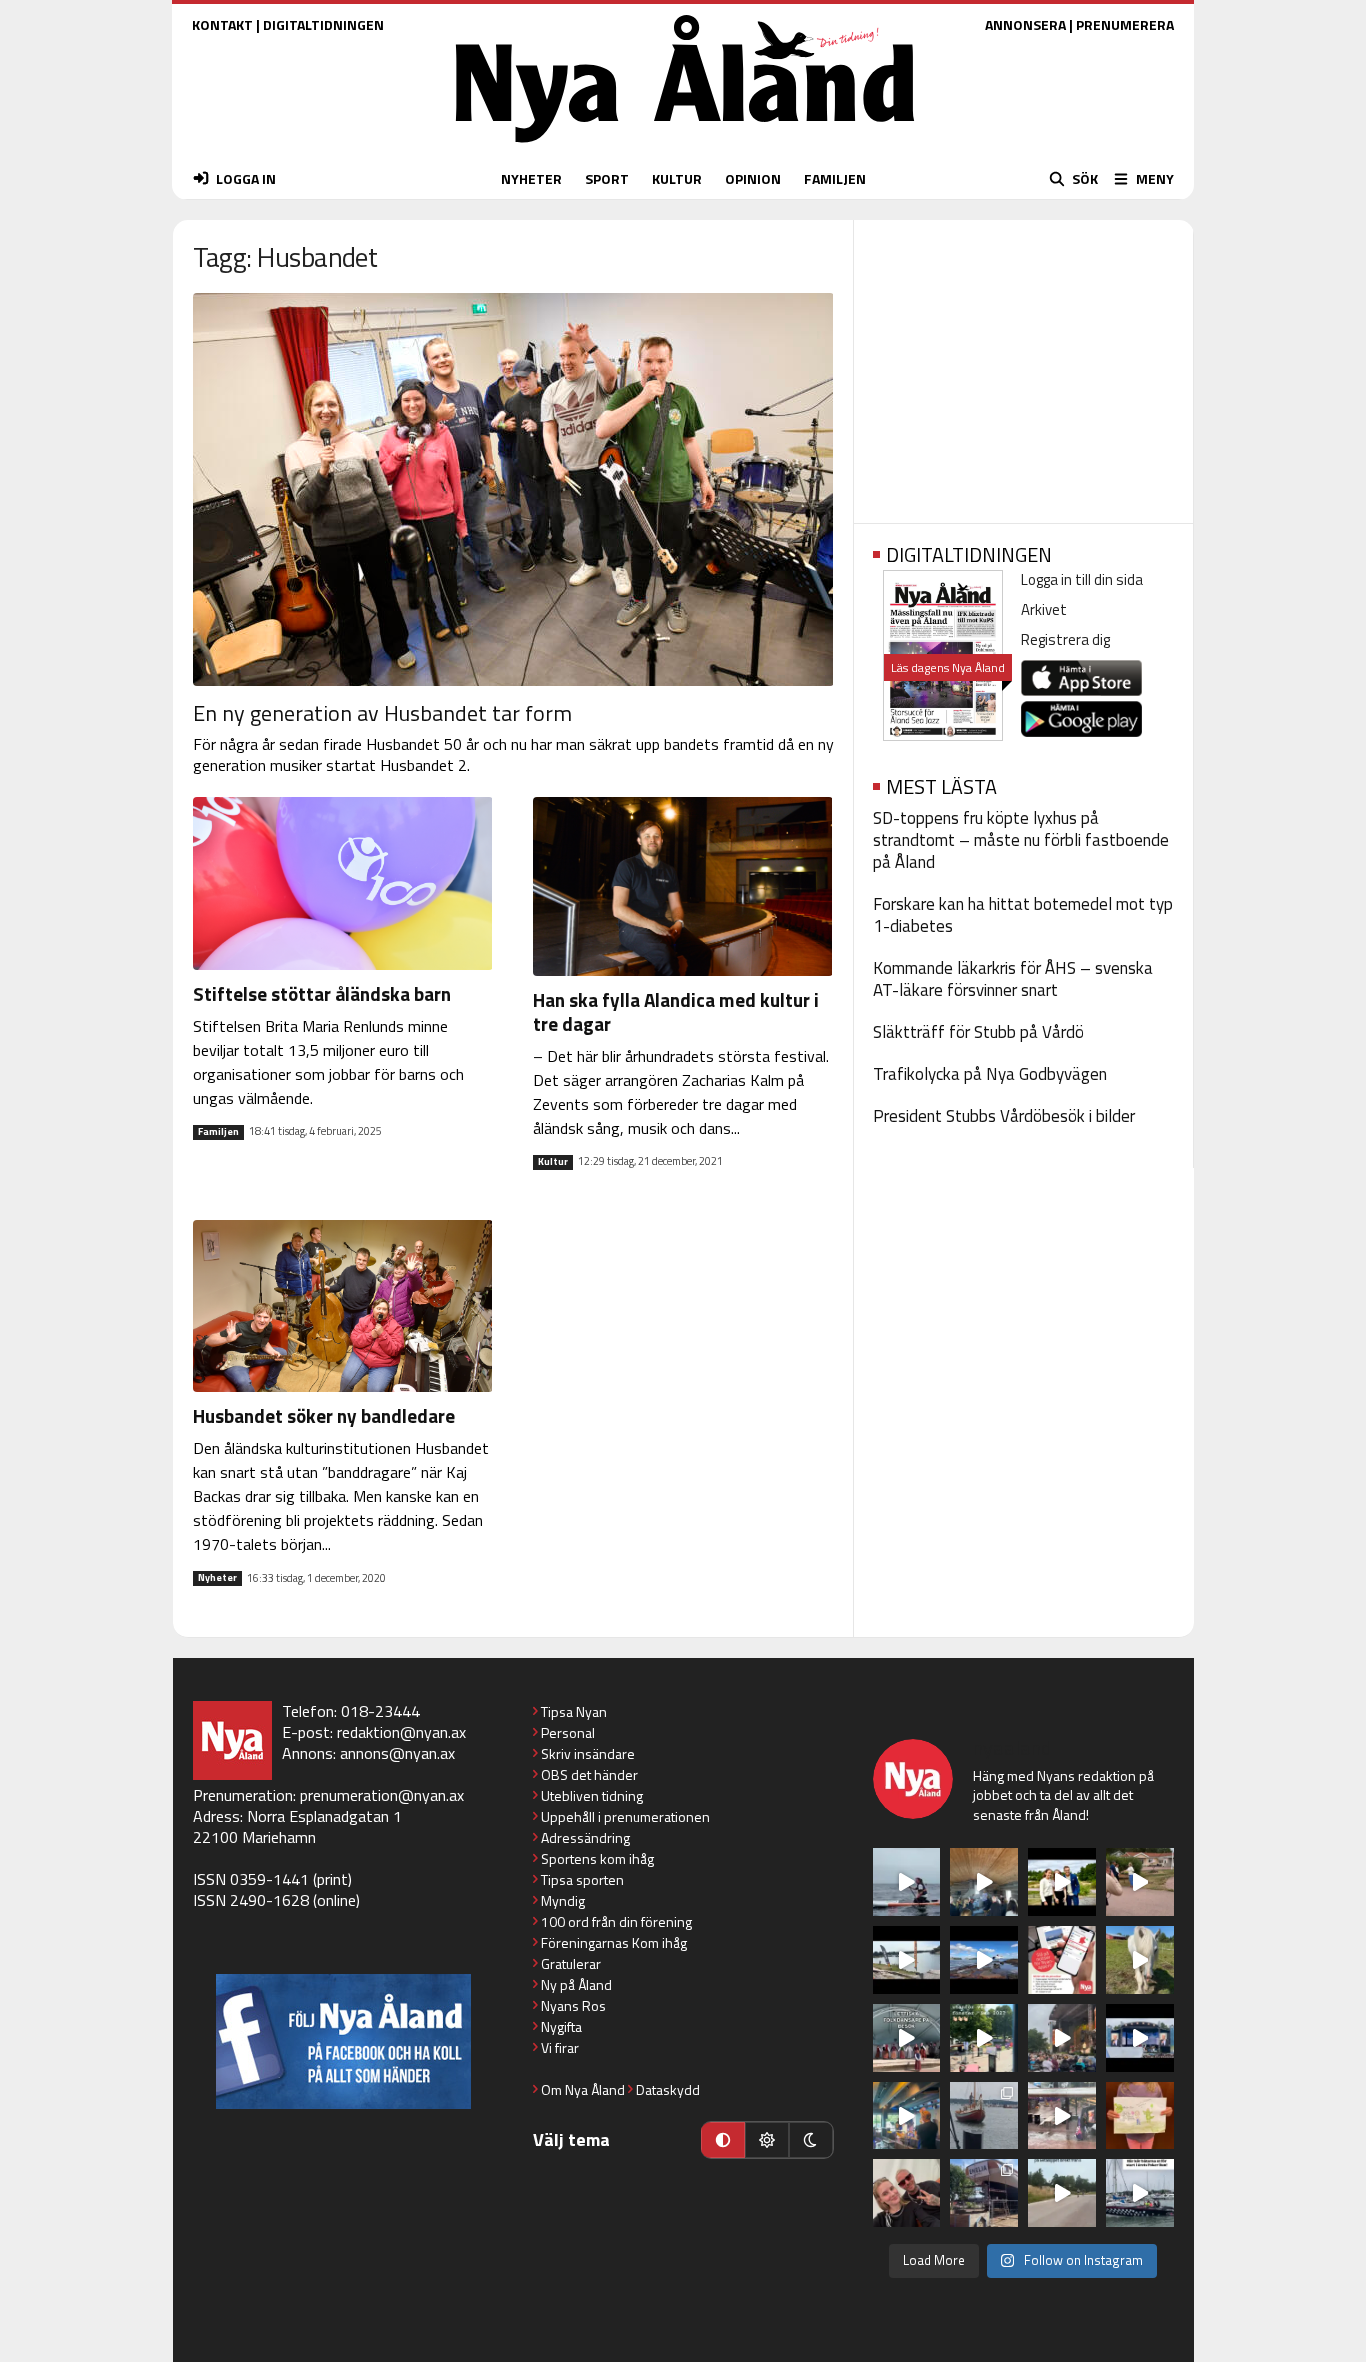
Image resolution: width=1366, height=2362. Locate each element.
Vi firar (560, 2047)
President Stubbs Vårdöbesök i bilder (1004, 1116)
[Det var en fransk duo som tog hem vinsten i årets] (907, 1960)
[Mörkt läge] (811, 2140)
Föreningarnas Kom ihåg (614, 1942)
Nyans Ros (573, 2005)
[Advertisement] (1023, 365)
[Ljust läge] (767, 2140)
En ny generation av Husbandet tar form (382, 713)
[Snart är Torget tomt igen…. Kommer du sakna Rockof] (984, 2038)
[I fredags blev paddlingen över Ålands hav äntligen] (907, 1882)
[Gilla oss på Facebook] (343, 2041)
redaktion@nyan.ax (401, 1732)
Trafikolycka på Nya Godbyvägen (990, 1074)
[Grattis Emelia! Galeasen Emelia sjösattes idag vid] (984, 2116)
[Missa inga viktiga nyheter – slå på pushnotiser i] (1062, 1960)
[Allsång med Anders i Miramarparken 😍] (1140, 2038)
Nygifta (561, 2026)
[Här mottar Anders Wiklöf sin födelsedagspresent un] (907, 2116)
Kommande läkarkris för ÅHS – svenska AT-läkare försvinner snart (1013, 979)
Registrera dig (1065, 639)
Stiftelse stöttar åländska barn (322, 993)
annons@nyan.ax (397, 1753)
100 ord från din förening (616, 1921)
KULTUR (677, 178)
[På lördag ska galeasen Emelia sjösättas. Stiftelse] (984, 2193)
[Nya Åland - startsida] (685, 147)
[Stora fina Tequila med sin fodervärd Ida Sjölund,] (1140, 1960)
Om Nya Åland (583, 2089)
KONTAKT (222, 24)
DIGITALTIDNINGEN (323, 24)
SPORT (607, 178)
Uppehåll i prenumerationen (625, 1816)
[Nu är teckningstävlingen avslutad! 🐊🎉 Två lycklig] (1140, 2116)
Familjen (218, 1132)
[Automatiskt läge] (723, 2140)
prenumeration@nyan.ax (382, 1795)
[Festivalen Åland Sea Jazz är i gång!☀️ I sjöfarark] (984, 1882)
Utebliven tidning (592, 1795)
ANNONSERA (1025, 24)
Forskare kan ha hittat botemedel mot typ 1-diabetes (1023, 915)
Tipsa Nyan (574, 1711)
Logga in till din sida (1082, 579)
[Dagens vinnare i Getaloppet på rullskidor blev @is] (1062, 2193)
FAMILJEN (835, 178)
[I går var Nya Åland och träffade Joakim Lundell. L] (907, 2193)
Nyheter (217, 1578)
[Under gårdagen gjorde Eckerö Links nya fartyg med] (984, 1960)
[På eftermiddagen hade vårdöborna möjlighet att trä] (1062, 1882)
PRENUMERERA (1125, 24)
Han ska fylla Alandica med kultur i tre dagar (676, 1011)
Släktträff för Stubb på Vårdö (978, 1032)
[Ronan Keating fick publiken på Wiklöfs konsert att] (1062, 2038)
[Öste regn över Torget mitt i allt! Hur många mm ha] (1062, 2116)
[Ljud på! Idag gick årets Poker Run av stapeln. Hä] (1140, 2193)
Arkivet (1044, 609)
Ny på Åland (576, 1984)
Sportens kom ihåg (597, 1858)
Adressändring (585, 1837)
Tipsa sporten (582, 1879)
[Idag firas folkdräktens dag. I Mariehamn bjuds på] (907, 2038)
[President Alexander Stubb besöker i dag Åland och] (1140, 1882)
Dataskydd (668, 2089)
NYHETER (531, 178)
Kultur (553, 1162)
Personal (568, 1732)
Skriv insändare (588, 1753)
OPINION (753, 178)
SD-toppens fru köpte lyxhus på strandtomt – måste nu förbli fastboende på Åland (1021, 840)
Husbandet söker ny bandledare (324, 1415)
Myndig (563, 1900)
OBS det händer (589, 1774)
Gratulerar (571, 1963)
